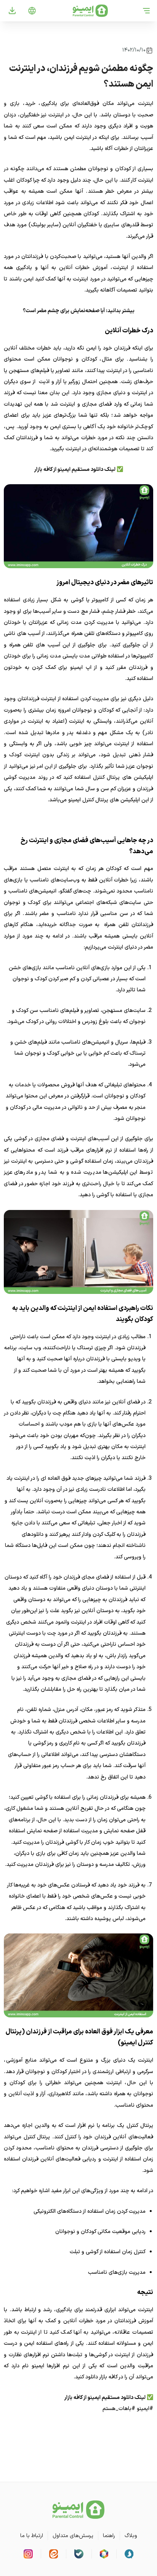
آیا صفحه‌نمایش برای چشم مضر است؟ (64, 311)
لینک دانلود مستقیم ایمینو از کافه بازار (75, 470)
